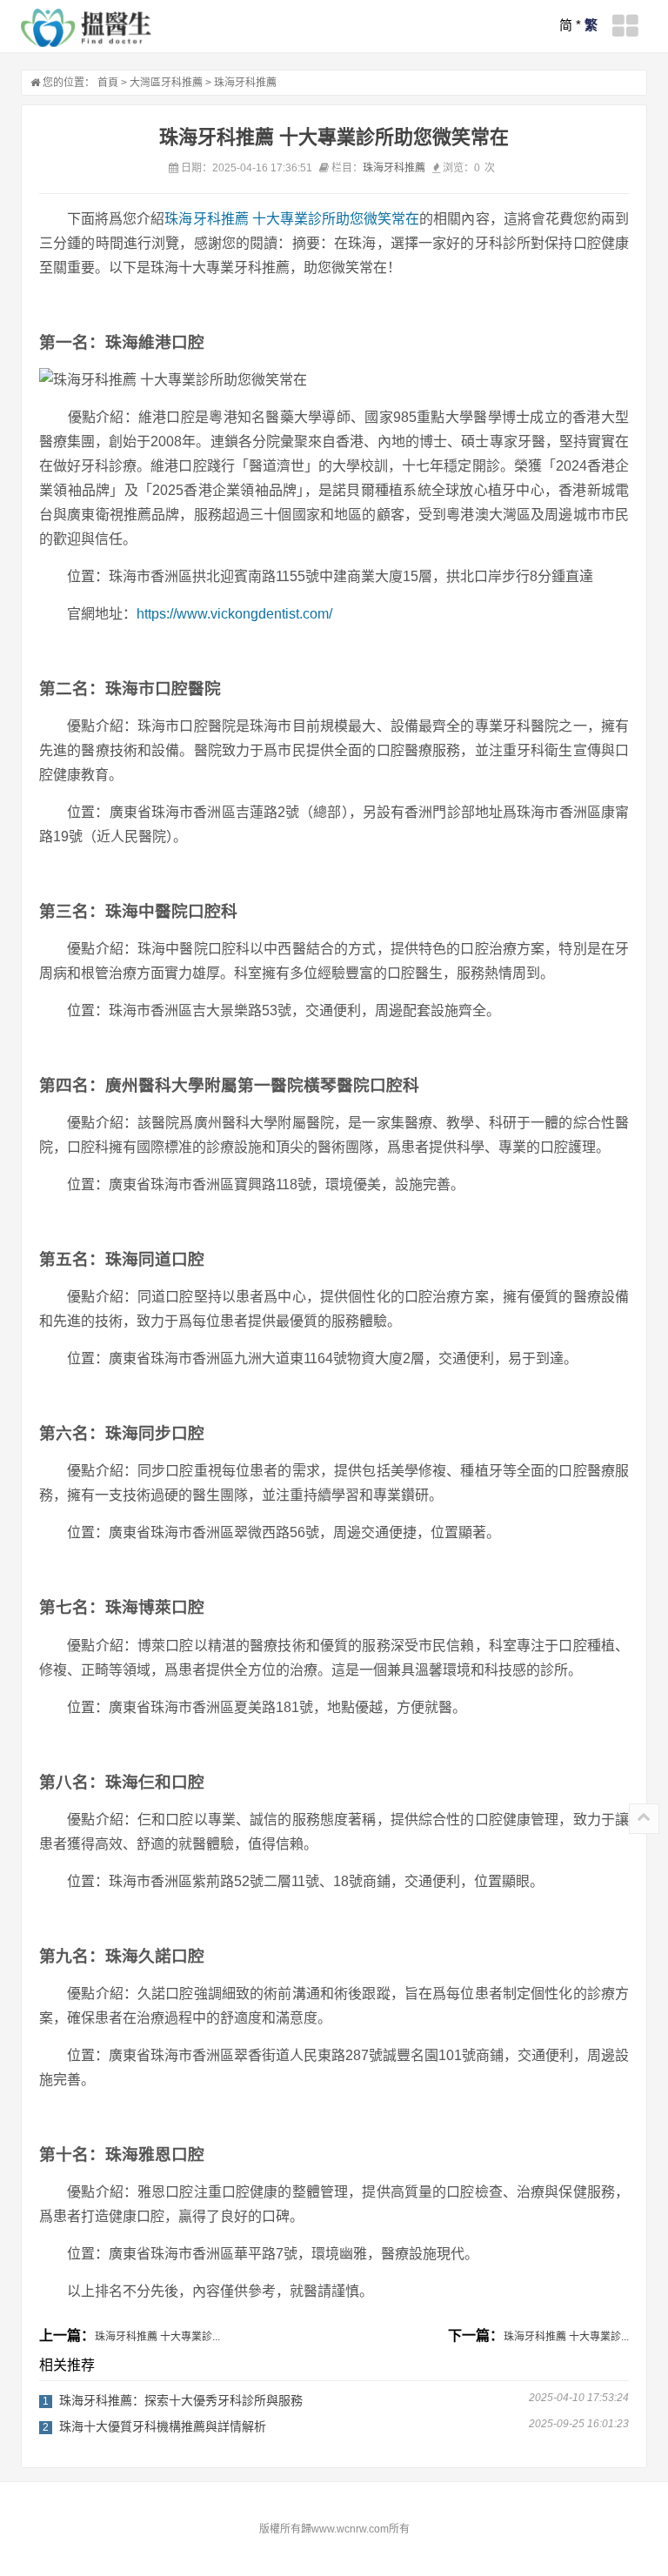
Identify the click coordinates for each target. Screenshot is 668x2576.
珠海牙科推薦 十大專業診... (157, 2337)
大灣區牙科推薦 (166, 83)
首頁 (108, 83)
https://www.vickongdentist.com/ (234, 614)
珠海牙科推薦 (245, 83)
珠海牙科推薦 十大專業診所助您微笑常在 (292, 219)
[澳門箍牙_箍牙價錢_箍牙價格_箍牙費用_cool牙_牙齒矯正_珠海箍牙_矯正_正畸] (86, 28)
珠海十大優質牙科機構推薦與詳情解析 (163, 2426)
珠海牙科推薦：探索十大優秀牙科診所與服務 (181, 2400)
